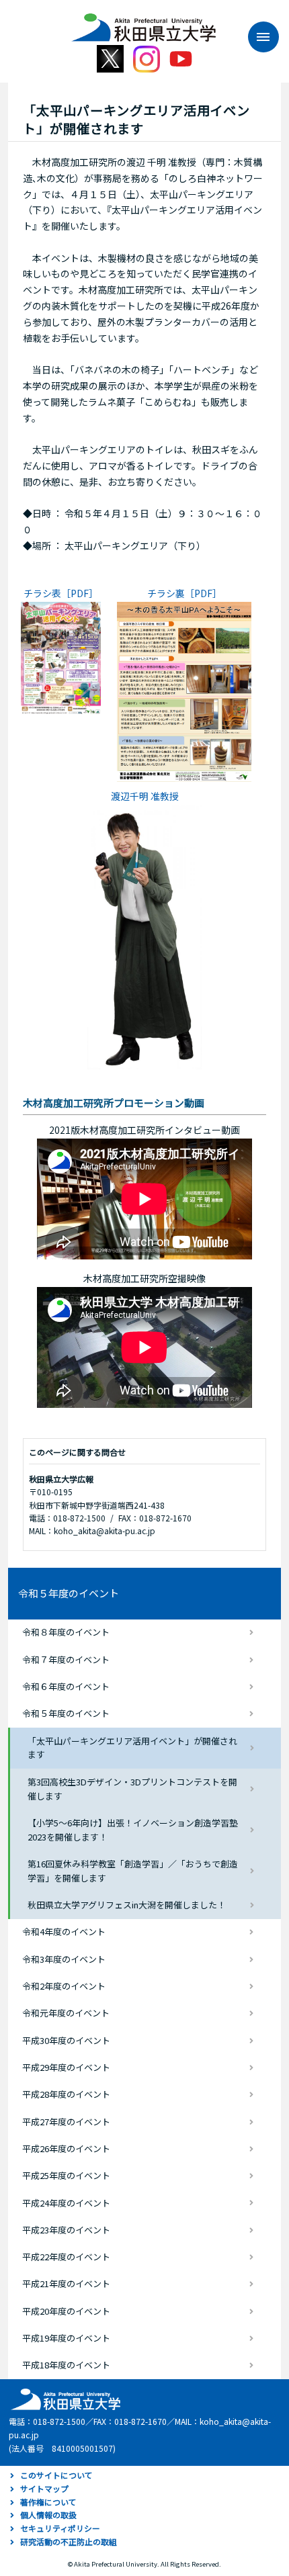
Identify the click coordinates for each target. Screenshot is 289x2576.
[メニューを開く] (257, 37)
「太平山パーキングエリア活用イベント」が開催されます (132, 1748)
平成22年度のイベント (66, 2257)
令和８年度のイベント (66, 1632)
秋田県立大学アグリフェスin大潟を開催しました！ (127, 1905)
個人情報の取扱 (48, 2515)
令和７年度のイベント (66, 1659)
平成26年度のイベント (66, 2148)
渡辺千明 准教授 (145, 796)
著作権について (48, 2502)
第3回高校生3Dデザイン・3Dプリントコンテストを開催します (132, 1789)
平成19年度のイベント (66, 2338)
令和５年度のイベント (69, 1593)
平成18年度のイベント (66, 2365)
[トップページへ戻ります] (143, 23)
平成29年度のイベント (66, 2067)
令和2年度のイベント (64, 1986)
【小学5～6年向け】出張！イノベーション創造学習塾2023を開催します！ (133, 1830)
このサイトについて (56, 2475)
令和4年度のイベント (64, 1931)
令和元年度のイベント (66, 2013)
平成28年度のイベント (66, 2094)
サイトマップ (44, 2488)
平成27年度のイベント (66, 2122)
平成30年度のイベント (66, 2040)
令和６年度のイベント (66, 1686)
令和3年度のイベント (64, 1959)
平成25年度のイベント (66, 2175)
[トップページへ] (64, 2398)
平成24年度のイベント (66, 2203)
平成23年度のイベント (66, 2230)
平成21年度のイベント (66, 2283)
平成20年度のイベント (66, 2311)
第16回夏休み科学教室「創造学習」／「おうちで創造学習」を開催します (133, 1871)
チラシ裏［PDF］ (184, 593)
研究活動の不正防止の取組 (69, 2541)
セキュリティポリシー (60, 2528)
